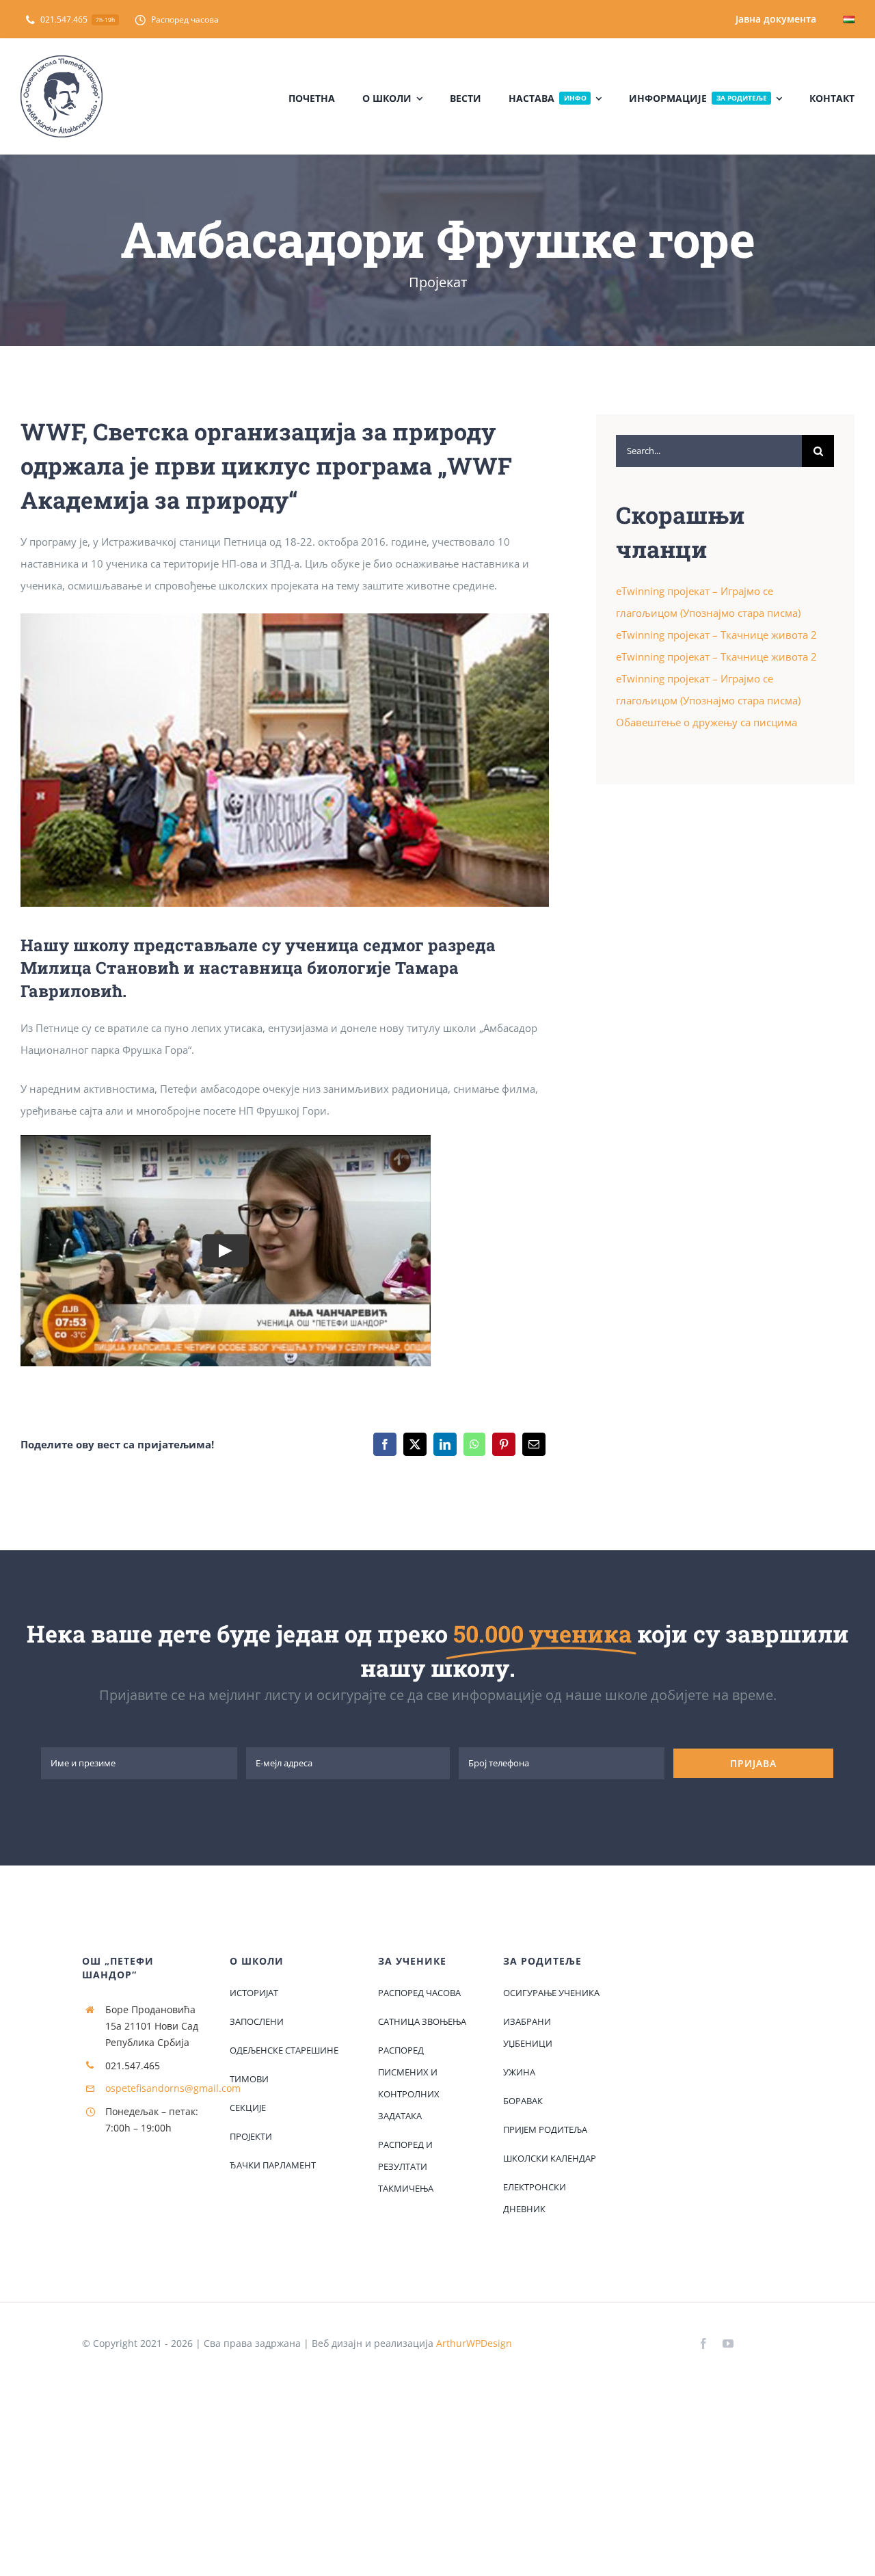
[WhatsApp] (474, 1444)
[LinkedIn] (445, 1444)
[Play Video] (226, 1250)
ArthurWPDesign (474, 2343)
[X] (415, 1444)
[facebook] (703, 2343)
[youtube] (728, 2343)
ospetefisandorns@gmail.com (173, 2088)
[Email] (534, 1444)
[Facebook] (385, 1444)
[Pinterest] (504, 1444)
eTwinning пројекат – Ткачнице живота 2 (716, 635)
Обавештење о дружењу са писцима (706, 722)
